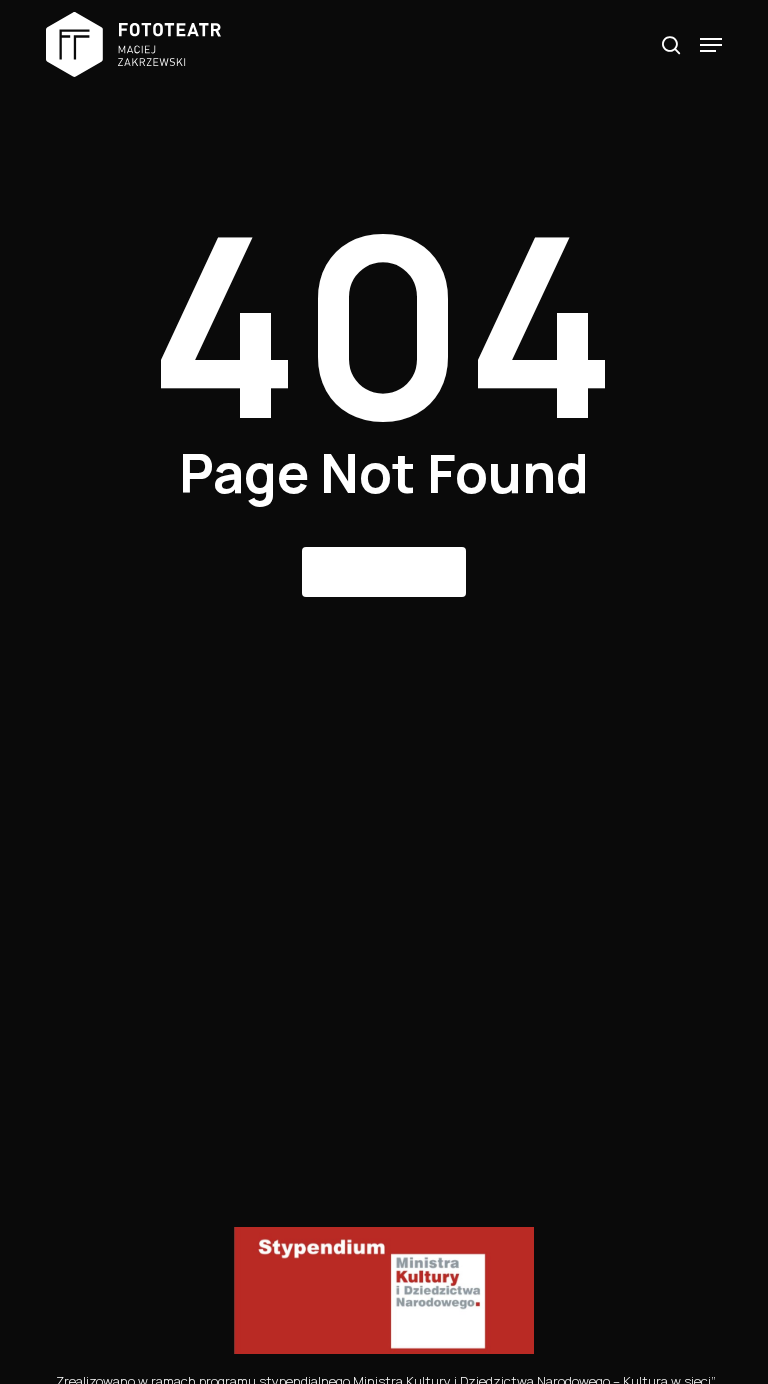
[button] (711, 45)
